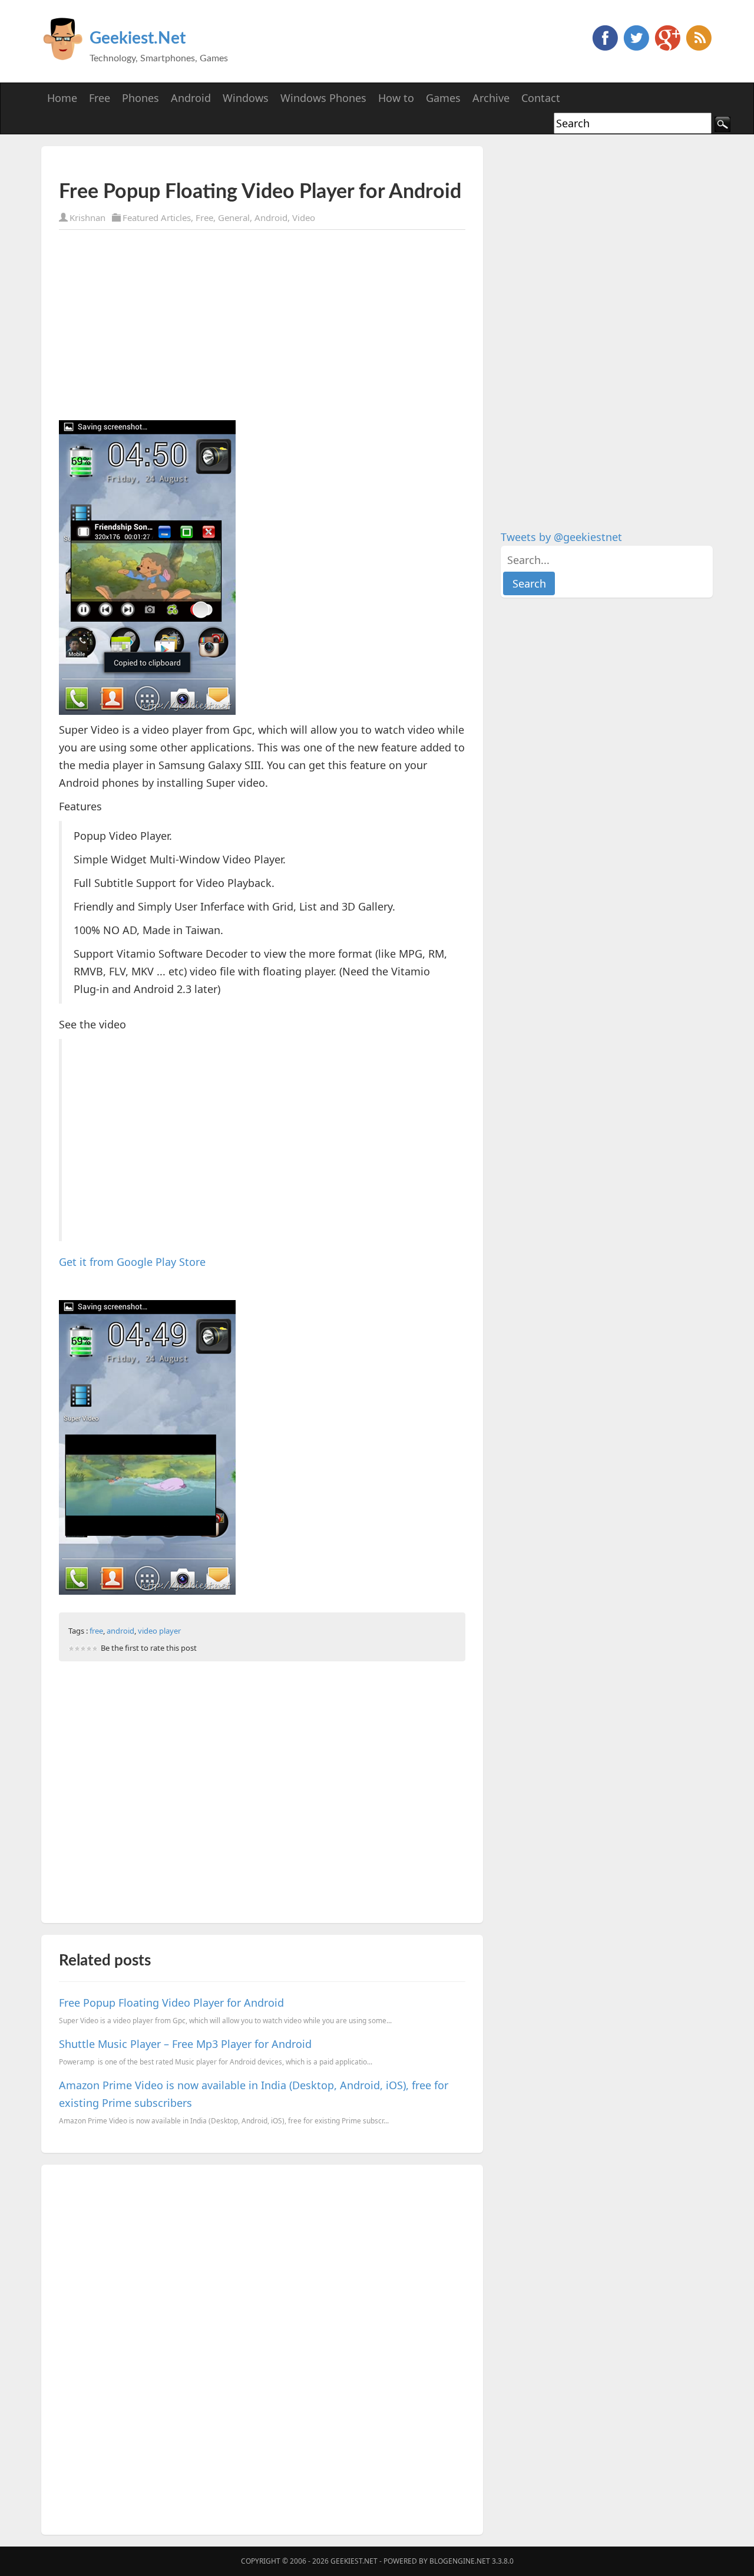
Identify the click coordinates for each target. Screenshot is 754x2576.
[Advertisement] (197, 164)
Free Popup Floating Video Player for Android (171, 2003)
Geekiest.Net (138, 38)
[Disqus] (262, 2347)
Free (204, 217)
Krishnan (87, 217)
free (96, 1631)
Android (271, 217)
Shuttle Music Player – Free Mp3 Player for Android (185, 2044)
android (120, 1631)
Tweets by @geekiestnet (561, 537)
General (234, 217)
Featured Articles (157, 217)
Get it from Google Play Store (132, 1262)
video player (159, 1631)
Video (304, 217)
